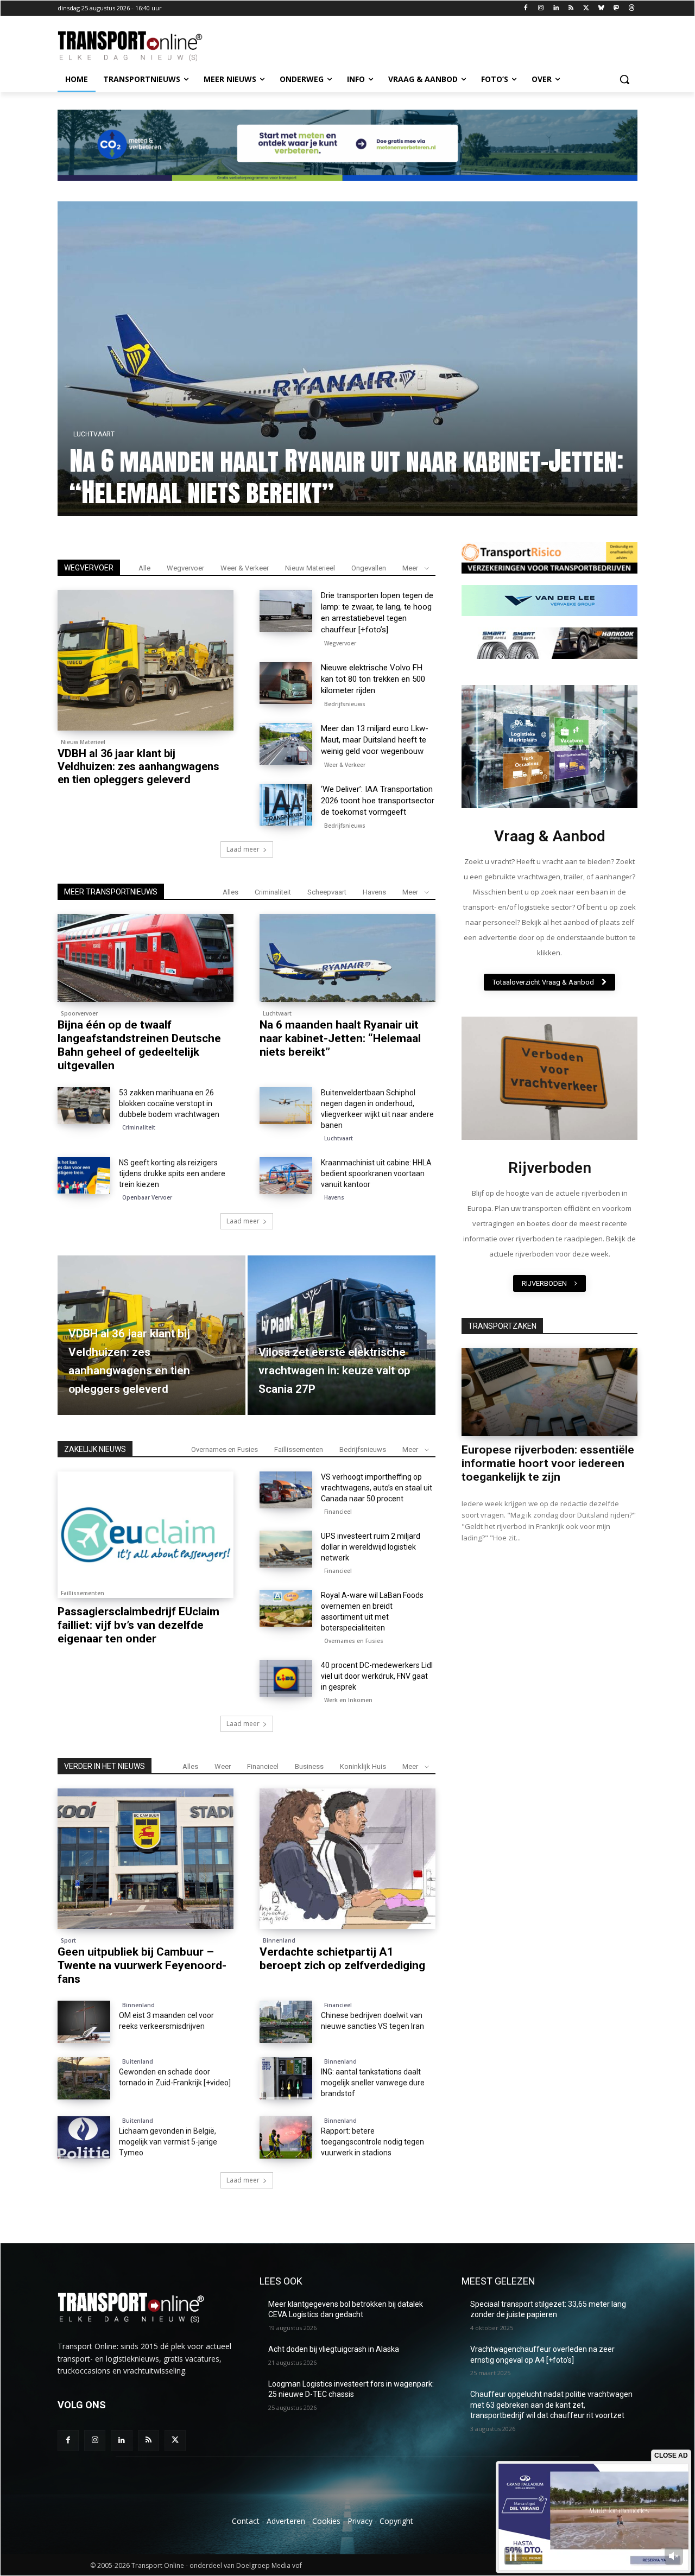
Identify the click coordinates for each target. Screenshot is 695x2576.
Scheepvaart (327, 892)
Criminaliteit (273, 892)
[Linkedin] (556, 8)
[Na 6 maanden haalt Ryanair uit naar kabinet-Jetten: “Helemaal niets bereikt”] (347, 958)
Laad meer (243, 849)
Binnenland (279, 1940)
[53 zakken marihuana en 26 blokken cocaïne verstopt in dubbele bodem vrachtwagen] (84, 1106)
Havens (374, 892)
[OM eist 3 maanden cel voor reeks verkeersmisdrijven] (84, 2022)
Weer (223, 1766)
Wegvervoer (185, 568)
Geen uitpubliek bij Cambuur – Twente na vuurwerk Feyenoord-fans (142, 1965)
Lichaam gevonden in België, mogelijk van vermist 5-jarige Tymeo (168, 2142)
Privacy (360, 2521)
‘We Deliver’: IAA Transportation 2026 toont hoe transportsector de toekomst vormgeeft (378, 801)
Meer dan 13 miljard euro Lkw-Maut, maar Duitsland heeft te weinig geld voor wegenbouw (375, 740)
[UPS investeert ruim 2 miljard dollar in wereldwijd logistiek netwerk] (286, 1549)
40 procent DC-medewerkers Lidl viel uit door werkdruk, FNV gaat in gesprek (377, 1676)
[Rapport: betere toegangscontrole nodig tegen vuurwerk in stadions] (286, 2137)
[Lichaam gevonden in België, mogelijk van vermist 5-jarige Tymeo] (84, 2137)
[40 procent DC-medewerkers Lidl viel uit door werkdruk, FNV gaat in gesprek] (286, 1678)
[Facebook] (526, 8)
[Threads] (631, 8)
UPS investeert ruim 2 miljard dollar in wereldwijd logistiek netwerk (371, 1547)
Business (309, 1766)
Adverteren (286, 2521)
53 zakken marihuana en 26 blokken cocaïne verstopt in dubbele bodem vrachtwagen (169, 1103)
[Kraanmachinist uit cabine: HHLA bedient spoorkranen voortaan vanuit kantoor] (286, 1176)
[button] (624, 79)
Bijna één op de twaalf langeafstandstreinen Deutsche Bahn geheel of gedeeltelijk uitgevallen (347, 477)
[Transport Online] (144, 46)
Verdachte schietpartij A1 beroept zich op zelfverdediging (342, 1959)
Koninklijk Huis (363, 1766)
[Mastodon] (616, 8)
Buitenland (138, 2061)
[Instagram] (541, 8)
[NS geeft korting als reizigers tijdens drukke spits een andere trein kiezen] (84, 1176)
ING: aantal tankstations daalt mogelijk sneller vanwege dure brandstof (373, 2083)
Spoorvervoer (117, 434)
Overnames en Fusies (225, 1449)
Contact (246, 2521)
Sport (68, 1940)
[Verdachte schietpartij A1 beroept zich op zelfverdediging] (347, 1859)
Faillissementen (299, 1449)
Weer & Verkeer (245, 568)
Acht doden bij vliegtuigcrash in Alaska (334, 2349)
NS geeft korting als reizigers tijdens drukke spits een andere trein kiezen (172, 1173)
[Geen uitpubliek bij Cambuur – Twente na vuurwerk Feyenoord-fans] (146, 1859)
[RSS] (571, 8)
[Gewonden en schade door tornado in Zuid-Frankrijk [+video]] (84, 2078)
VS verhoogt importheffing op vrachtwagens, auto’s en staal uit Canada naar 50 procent (377, 1488)
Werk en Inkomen (348, 1700)
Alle (144, 568)
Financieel (338, 1512)
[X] (586, 8)
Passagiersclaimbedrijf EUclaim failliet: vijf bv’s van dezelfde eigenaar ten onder (138, 1625)
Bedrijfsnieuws (345, 704)
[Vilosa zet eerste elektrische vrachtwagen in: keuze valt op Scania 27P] (342, 1335)
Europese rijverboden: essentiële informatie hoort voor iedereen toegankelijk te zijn (548, 1463)
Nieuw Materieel (310, 568)
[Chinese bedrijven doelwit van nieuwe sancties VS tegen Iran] (286, 2022)
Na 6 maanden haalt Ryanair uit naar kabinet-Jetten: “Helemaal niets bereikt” (340, 1038)
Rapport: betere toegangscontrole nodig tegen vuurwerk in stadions (372, 2142)
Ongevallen (369, 568)
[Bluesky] (601, 8)
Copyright (396, 2521)
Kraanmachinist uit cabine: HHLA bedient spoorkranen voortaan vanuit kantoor (376, 1173)
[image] (549, 747)
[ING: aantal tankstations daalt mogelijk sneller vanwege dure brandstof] (286, 2078)
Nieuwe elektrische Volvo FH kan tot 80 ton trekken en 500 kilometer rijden (373, 679)
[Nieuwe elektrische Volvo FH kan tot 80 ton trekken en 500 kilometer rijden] (286, 683)
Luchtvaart (277, 1013)
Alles (230, 892)
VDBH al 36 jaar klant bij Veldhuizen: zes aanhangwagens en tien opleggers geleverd (138, 766)
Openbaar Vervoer (147, 1197)
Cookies (326, 2521)
